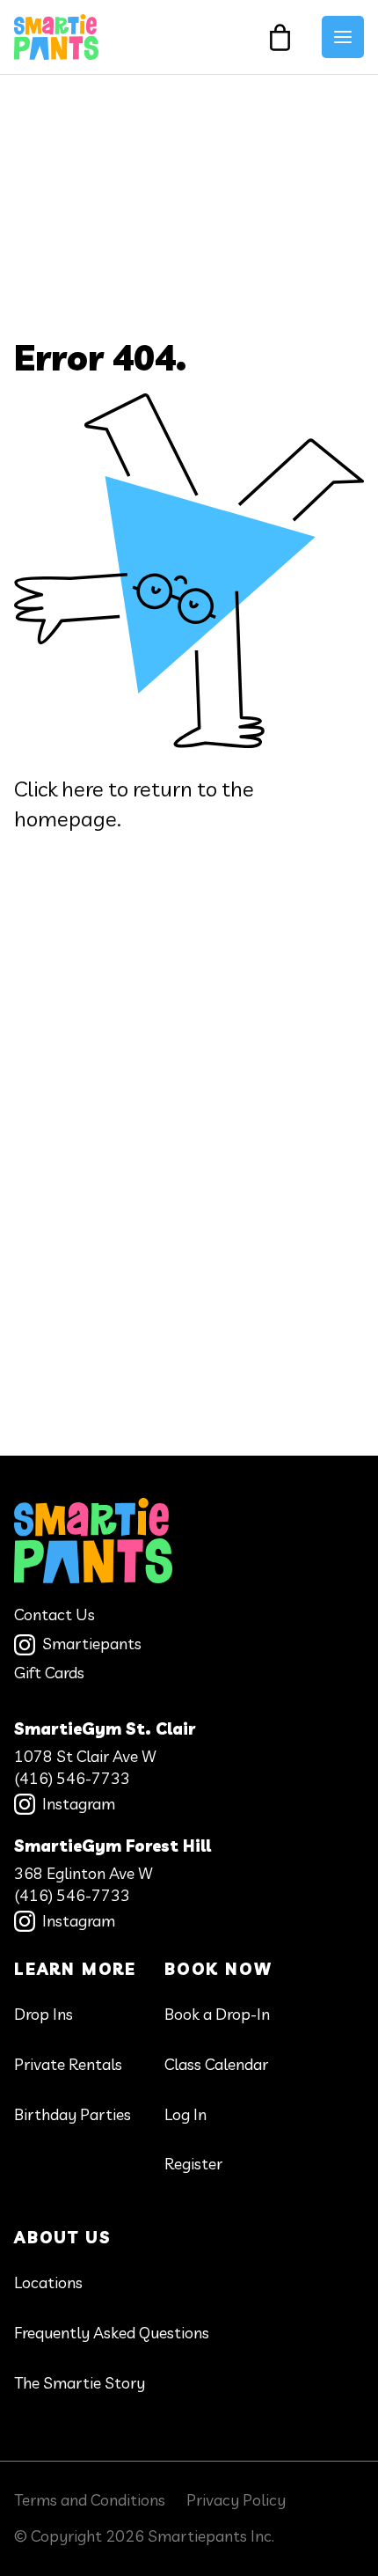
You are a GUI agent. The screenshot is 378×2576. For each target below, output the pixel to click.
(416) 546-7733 (72, 1778)
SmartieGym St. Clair (105, 1729)
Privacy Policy (236, 2500)
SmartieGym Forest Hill (113, 1846)
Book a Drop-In (217, 2014)
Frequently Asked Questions (112, 2333)
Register (193, 2164)
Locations (48, 2282)
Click (36, 789)
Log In (185, 2114)
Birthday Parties (73, 2114)
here (83, 789)
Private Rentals (68, 2064)
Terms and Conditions (90, 2500)
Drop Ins (44, 2014)
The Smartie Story (80, 2383)
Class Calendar (216, 2064)
